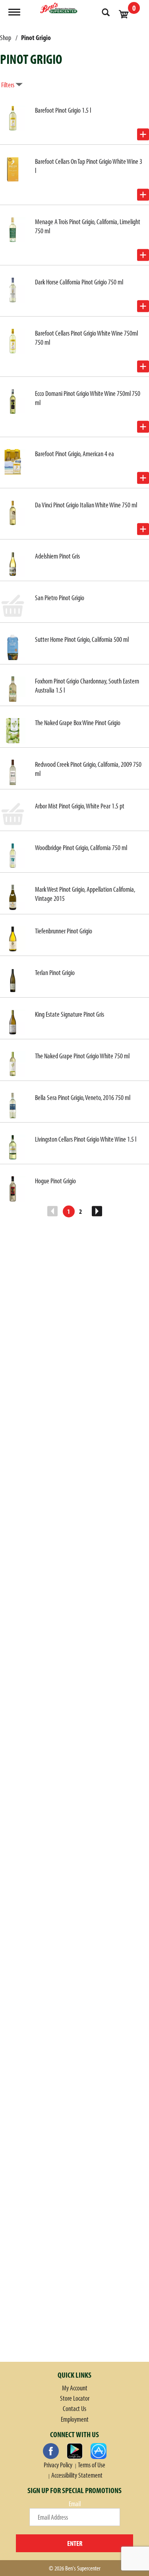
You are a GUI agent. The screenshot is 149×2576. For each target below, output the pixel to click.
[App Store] (99, 2451)
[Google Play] (75, 2451)
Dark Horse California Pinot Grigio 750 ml (79, 282)
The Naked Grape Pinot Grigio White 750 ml (82, 1056)
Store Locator (75, 2398)
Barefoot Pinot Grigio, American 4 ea (74, 454)
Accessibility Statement (77, 2475)
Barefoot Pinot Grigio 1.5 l (63, 110)
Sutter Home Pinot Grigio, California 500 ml (82, 639)
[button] (143, 134)
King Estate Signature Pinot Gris (70, 1014)
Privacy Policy (58, 2465)
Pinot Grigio (36, 37)
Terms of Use (92, 2465)
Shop (6, 37)
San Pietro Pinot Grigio (60, 598)
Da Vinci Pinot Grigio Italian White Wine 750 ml (86, 505)
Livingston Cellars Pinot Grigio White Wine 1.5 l (86, 1139)
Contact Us (74, 2408)
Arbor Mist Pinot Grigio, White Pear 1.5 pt (80, 806)
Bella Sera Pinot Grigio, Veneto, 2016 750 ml (83, 1097)
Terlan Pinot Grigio (55, 972)
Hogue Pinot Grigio (55, 1181)
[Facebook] (51, 2451)
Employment (75, 2419)
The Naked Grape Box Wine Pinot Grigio (78, 723)
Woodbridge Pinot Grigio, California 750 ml (81, 847)
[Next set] (97, 1211)
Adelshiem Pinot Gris (57, 556)
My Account (75, 2388)
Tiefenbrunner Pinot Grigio (64, 931)
